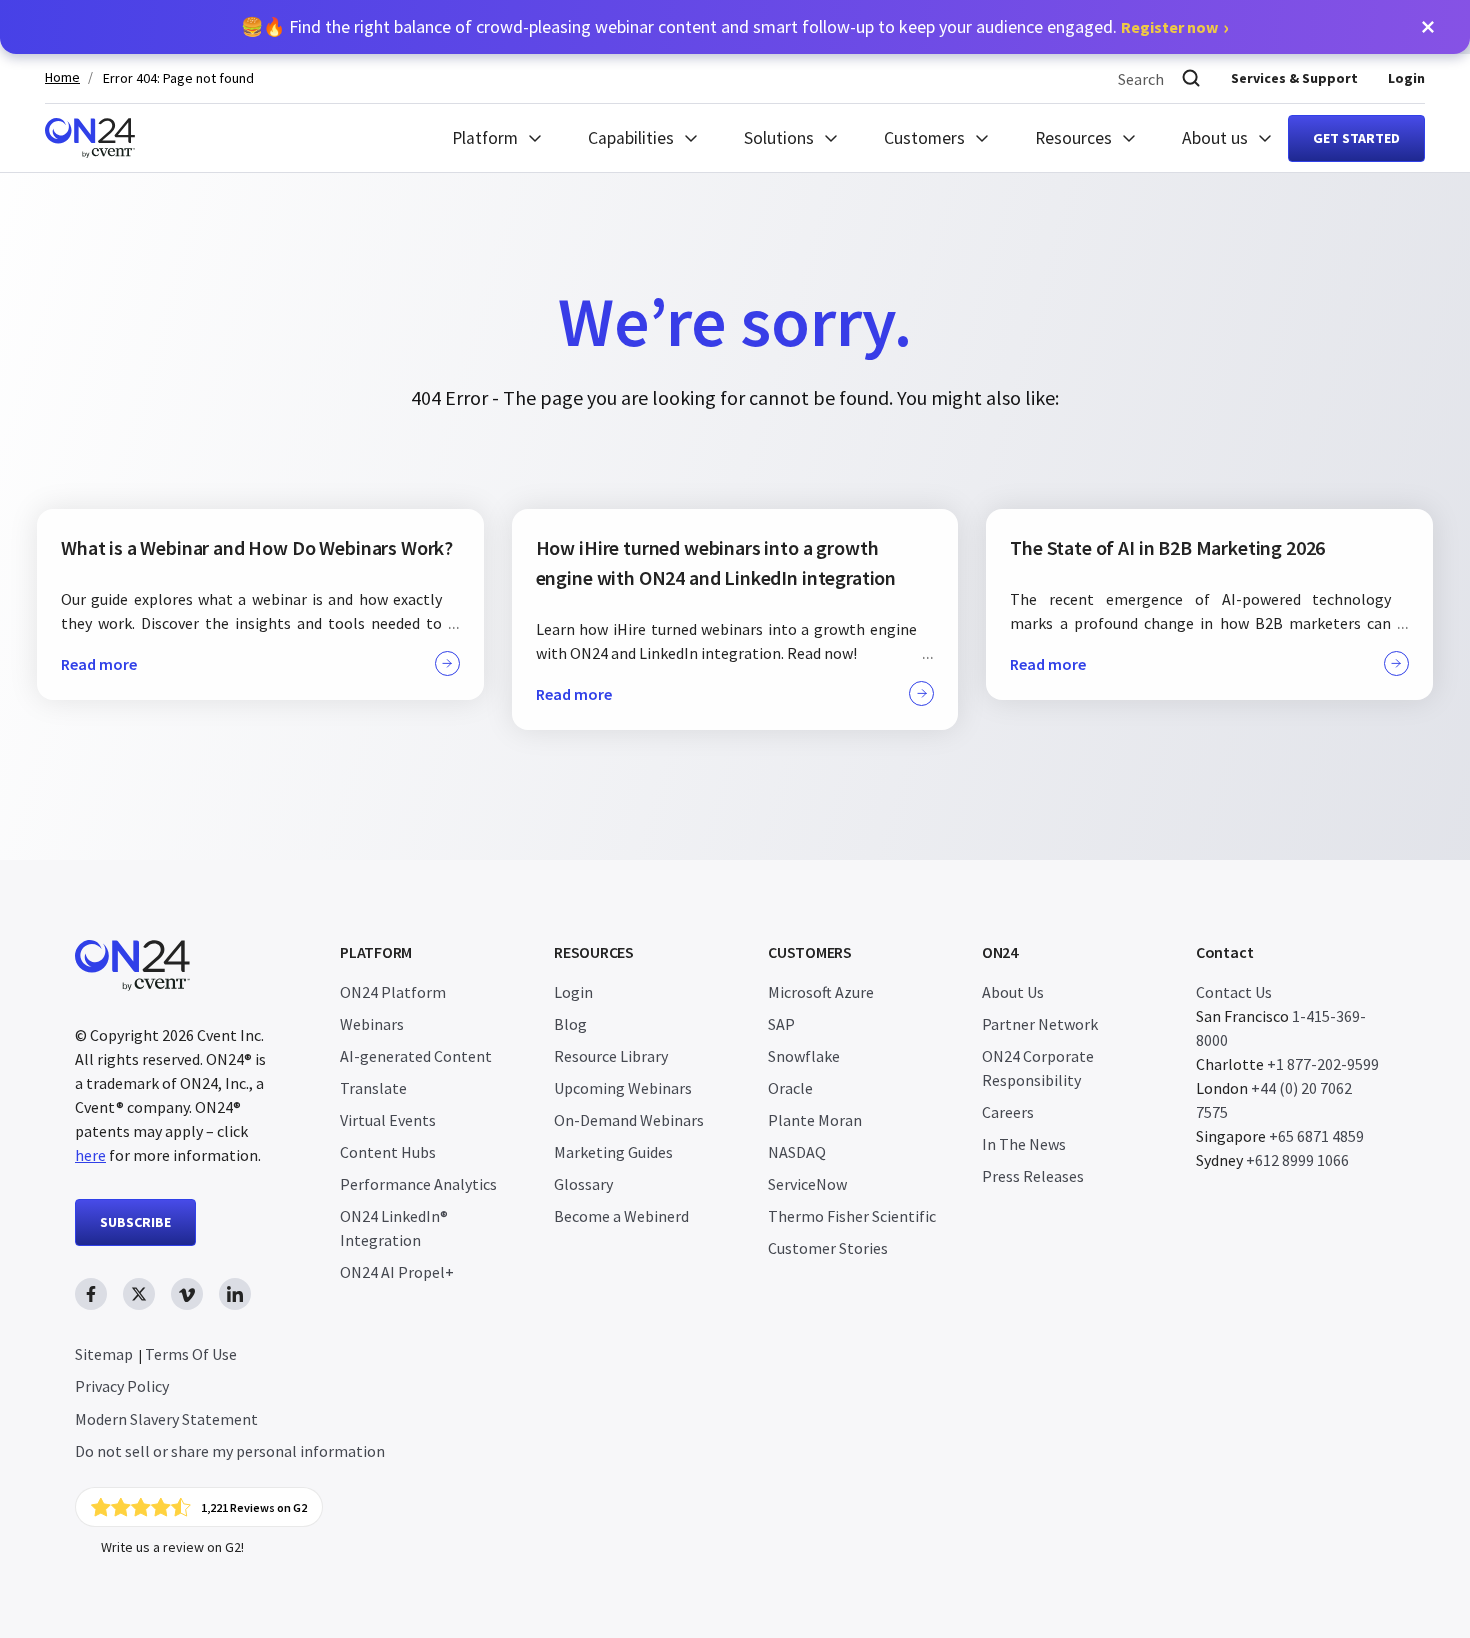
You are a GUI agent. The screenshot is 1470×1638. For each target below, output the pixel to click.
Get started (1356, 138)
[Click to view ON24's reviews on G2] (199, 1507)
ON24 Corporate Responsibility (1038, 1068)
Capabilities (631, 138)
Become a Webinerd (621, 1216)
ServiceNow (807, 1184)
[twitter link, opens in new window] (139, 1294)
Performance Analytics (418, 1184)
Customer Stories (828, 1248)
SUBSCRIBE (135, 1222)
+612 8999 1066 (1297, 1160)
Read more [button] (99, 664)
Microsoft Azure (821, 992)
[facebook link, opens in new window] (91, 1294)
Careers (1008, 1112)
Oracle (790, 1088)
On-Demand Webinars (629, 1120)
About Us (1013, 992)
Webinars (372, 1024)
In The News (1024, 1144)
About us (1215, 138)
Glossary (583, 1184)
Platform (485, 138)
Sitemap (104, 1354)
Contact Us (1234, 992)
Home (62, 77)
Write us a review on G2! (172, 1547)
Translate (373, 1088)
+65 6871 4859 (1316, 1136)
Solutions (779, 138)
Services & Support (1294, 78)
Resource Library (611, 1056)
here (90, 1155)
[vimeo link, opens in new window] (187, 1294)
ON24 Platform (393, 992)
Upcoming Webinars (623, 1088)
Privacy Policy (122, 1386)
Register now (1169, 27)
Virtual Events (388, 1120)
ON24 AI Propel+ (397, 1272)
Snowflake (804, 1056)
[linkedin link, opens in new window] (235, 1294)
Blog (570, 1024)
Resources (1073, 138)
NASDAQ (797, 1152)
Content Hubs (388, 1152)
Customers (924, 138)
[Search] (1191, 78)
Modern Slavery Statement (166, 1419)
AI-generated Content (416, 1056)
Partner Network (1040, 1024)
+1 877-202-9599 (1323, 1064)
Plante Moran (815, 1120)
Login (1406, 78)
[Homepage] (90, 138)
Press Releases (1033, 1176)
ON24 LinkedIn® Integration (394, 1228)
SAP (781, 1024)
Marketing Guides (613, 1152)
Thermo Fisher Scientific (852, 1216)
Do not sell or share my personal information (230, 1451)
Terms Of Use (191, 1354)
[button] (1428, 27)
